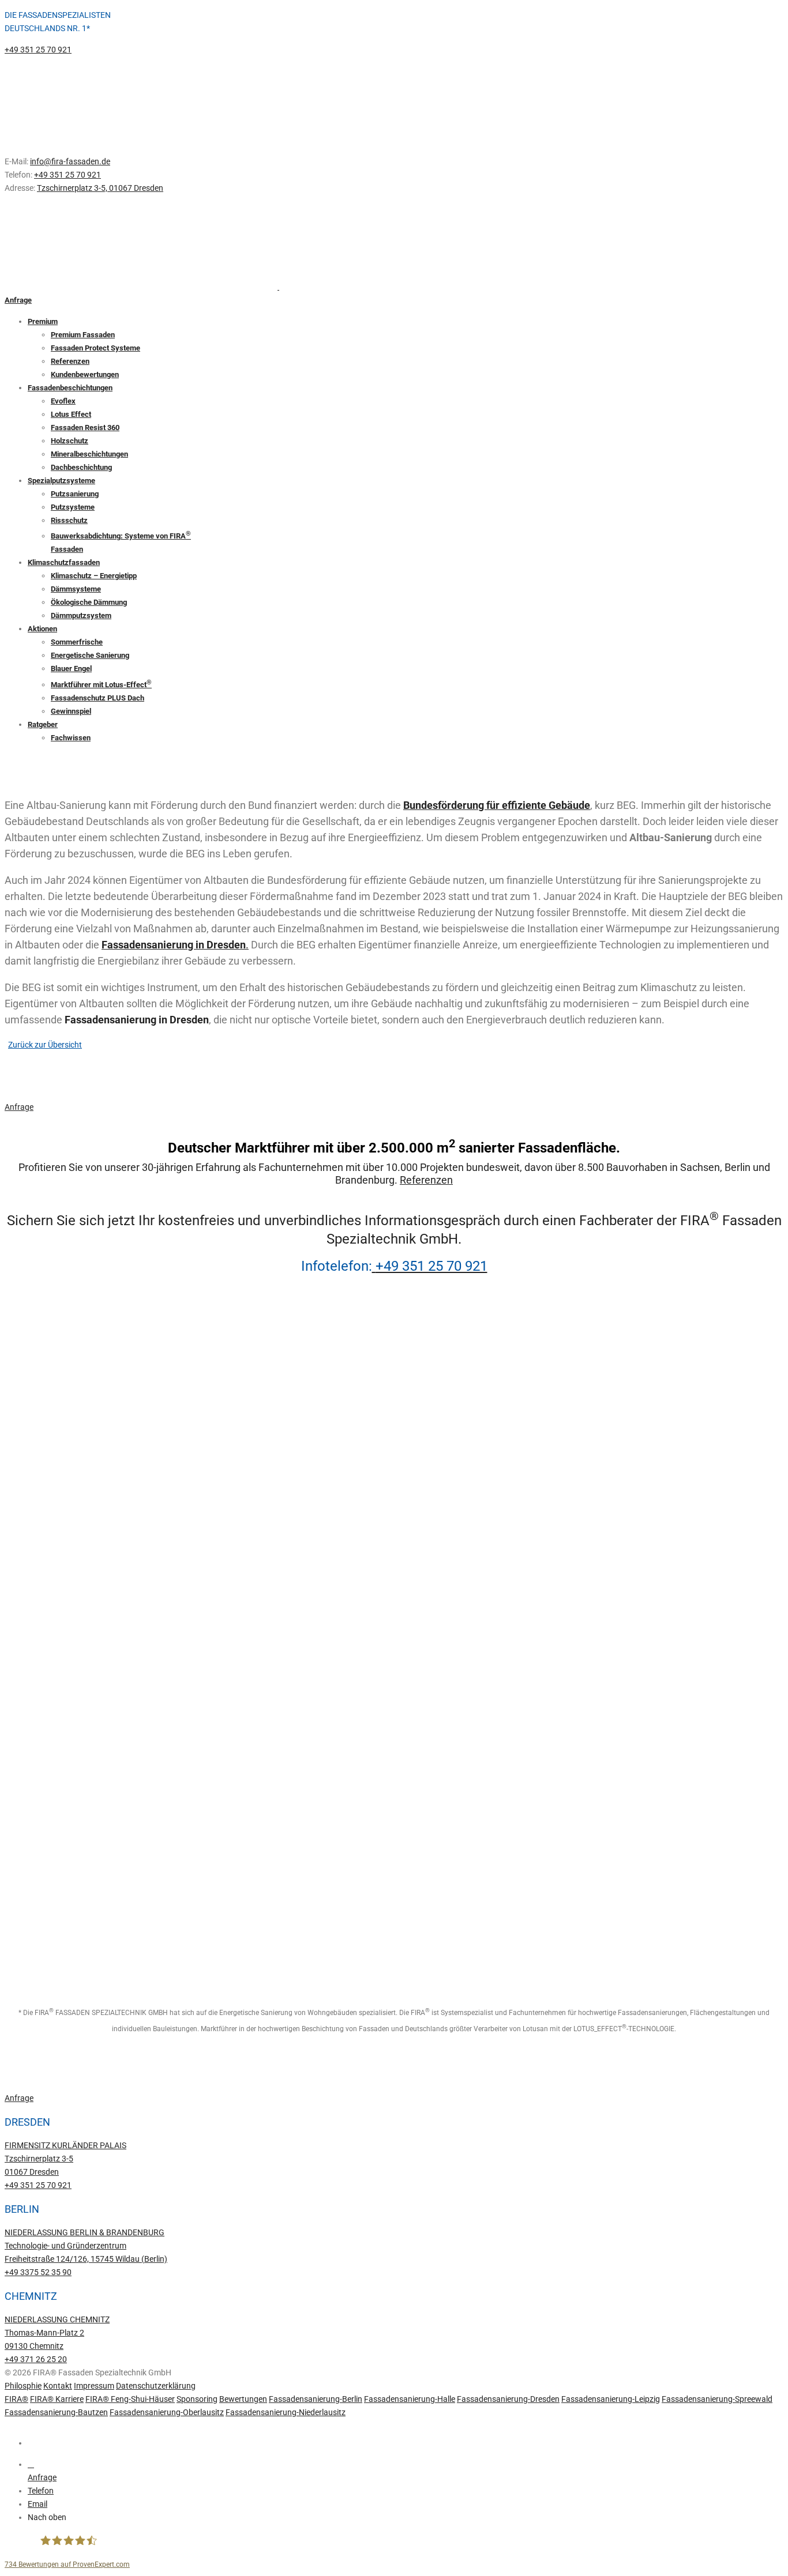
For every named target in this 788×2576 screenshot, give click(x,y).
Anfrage (18, 300)
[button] (406, 2517)
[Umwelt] (42, 1481)
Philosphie (23, 2386)
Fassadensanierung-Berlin (316, 2399)
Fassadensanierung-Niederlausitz (286, 2412)
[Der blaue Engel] (42, 1955)
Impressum (94, 2386)
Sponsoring (197, 2399)
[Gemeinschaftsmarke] (42, 1876)
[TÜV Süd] (42, 1402)
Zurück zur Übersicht (45, 1045)
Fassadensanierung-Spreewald (717, 2399)
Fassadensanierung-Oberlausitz (167, 2412)
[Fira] (42, 1797)
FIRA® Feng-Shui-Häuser (130, 2399)
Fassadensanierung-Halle (410, 2399)
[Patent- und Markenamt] (42, 1639)
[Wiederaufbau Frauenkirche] (42, 1718)
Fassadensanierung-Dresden (508, 2399)
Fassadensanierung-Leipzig (611, 2399)
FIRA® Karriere (57, 2399)
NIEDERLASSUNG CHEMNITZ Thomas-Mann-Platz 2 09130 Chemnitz (57, 2333)
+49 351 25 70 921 (38, 50)
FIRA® (16, 2399)
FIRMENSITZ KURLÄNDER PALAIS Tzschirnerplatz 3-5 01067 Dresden (65, 2159)
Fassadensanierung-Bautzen (56, 2412)
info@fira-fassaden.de (70, 161)
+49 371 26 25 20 (36, 2359)
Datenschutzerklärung (156, 2386)
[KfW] (42, 1560)
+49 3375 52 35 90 (38, 2272)
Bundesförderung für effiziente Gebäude (497, 805)
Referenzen (426, 1180)
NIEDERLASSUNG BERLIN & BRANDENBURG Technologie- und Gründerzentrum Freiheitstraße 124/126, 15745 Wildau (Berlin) (86, 2246)
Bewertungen (243, 2399)
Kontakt (58, 2386)
